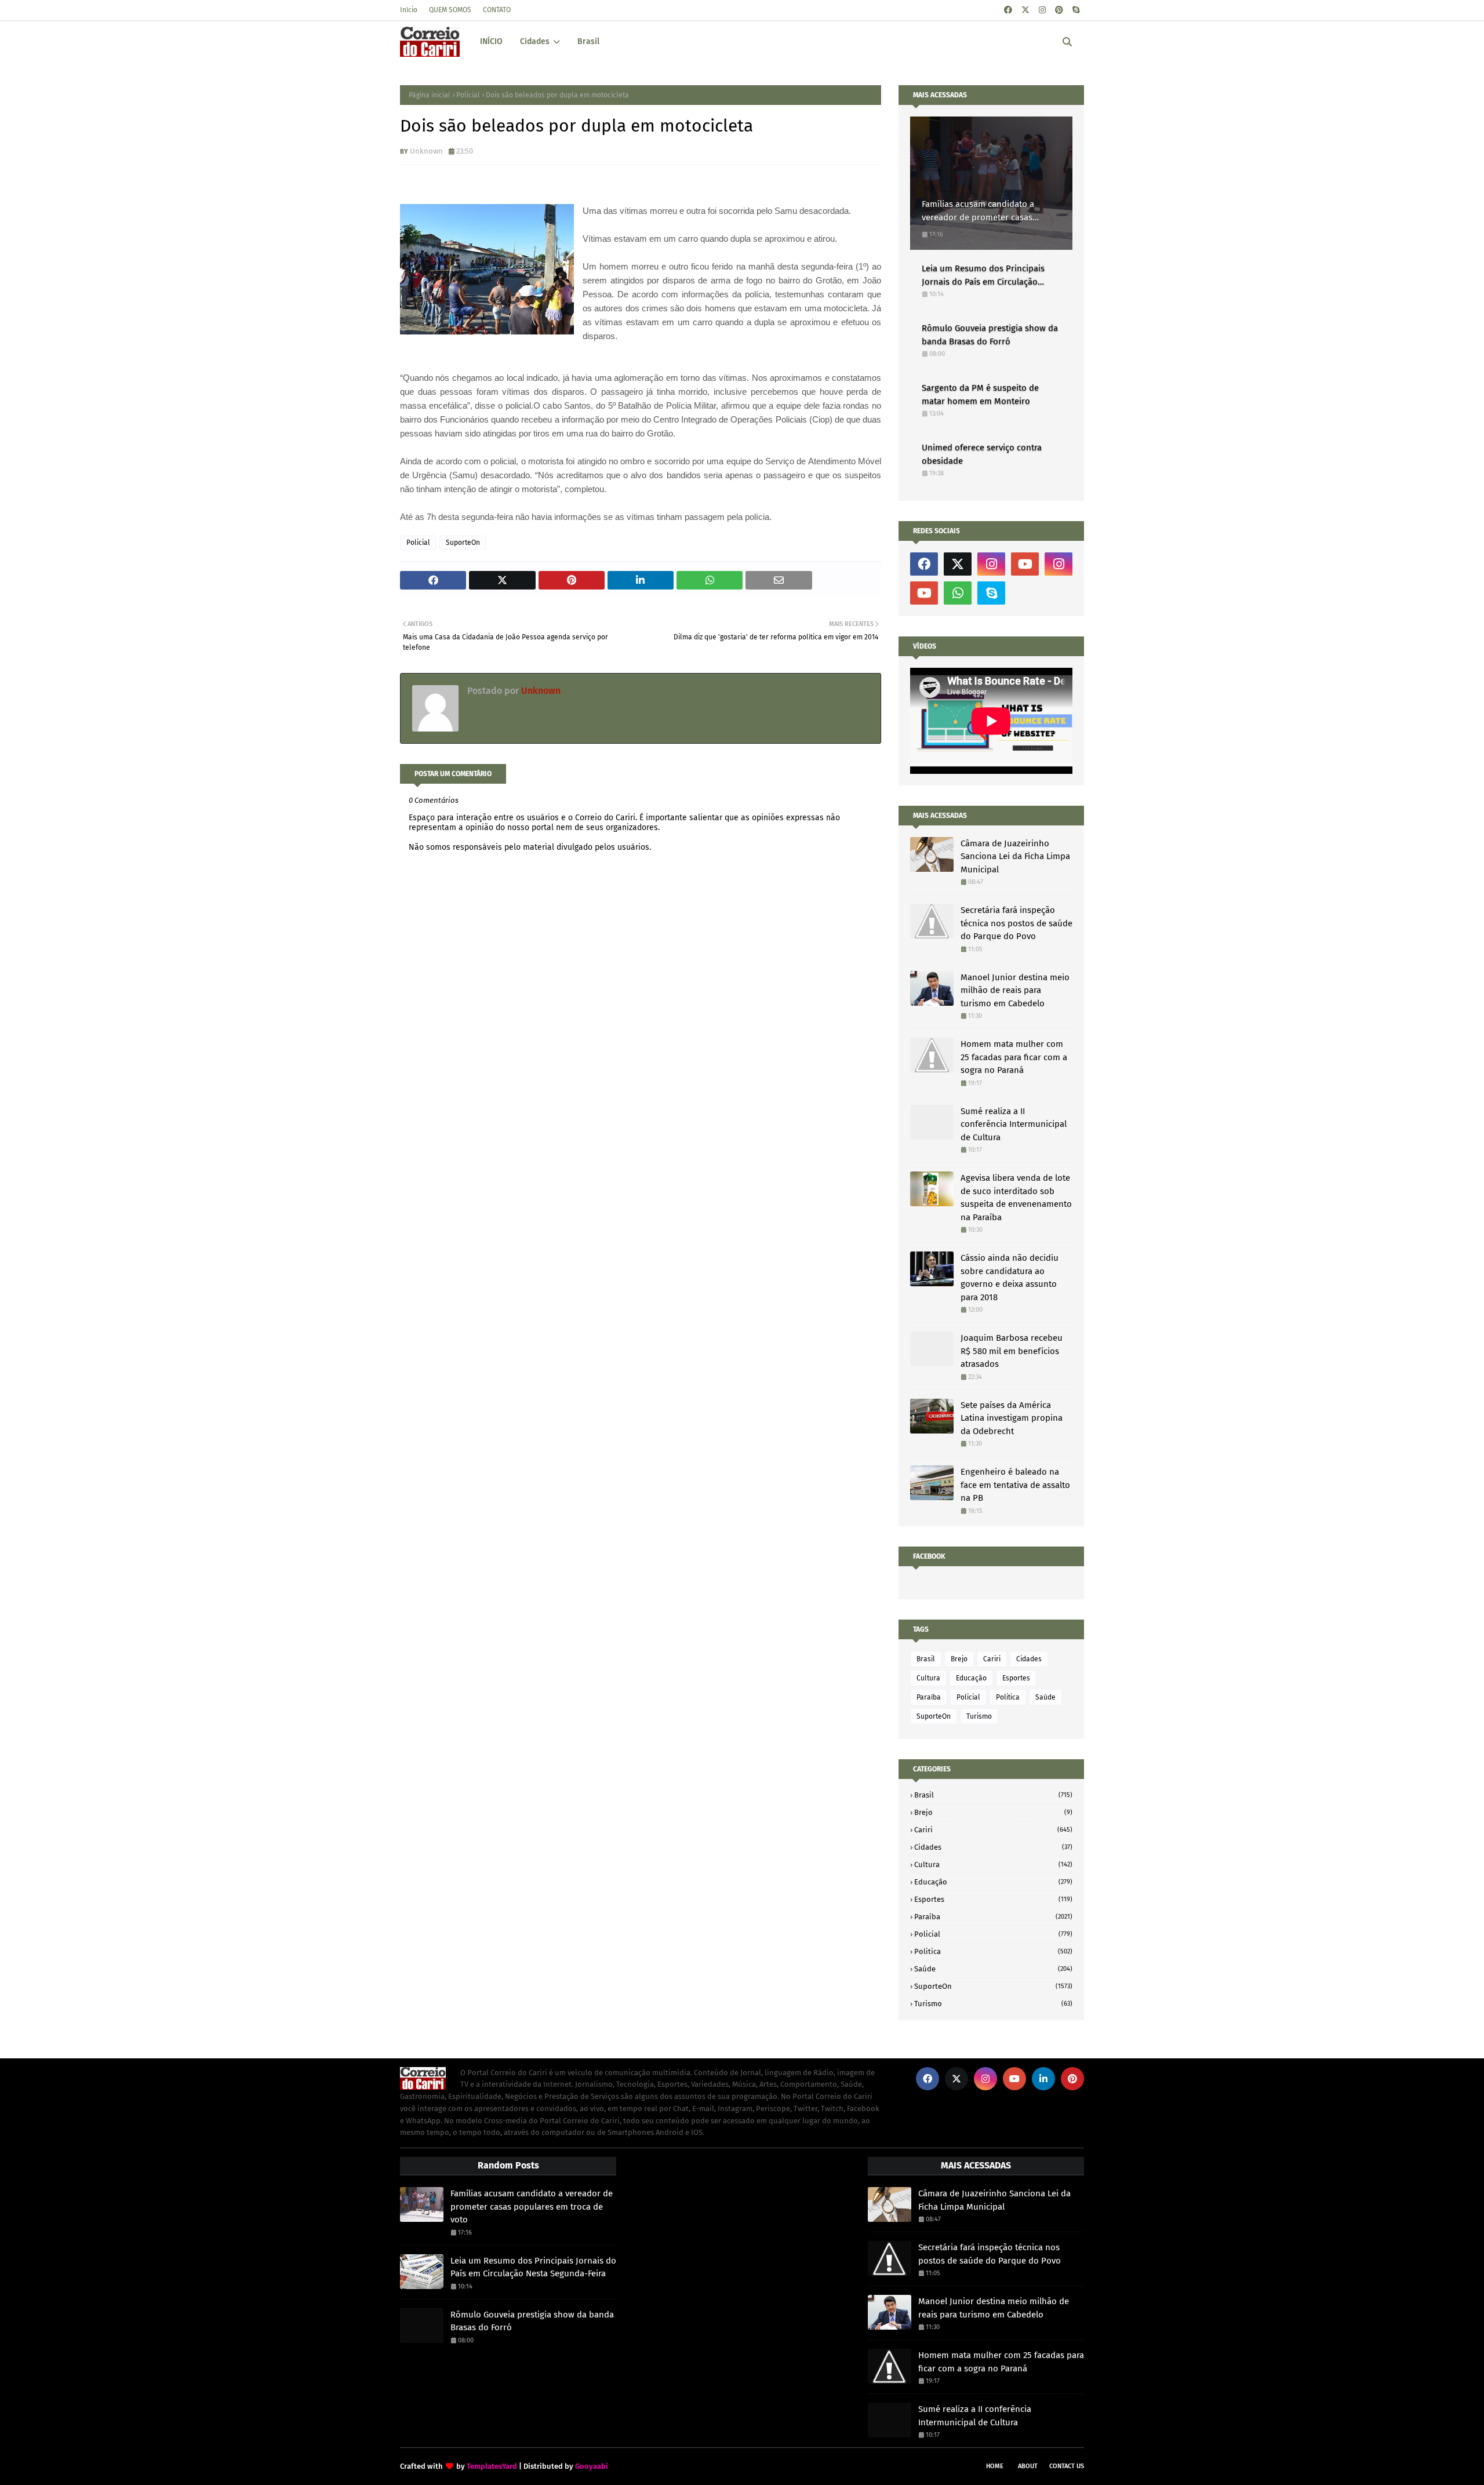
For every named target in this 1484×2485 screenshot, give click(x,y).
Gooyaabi (592, 2466)
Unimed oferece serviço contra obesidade (982, 454)
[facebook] (1008, 10)
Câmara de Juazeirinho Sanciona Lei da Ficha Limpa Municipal (1015, 856)
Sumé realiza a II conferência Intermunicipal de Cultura (1014, 1124)
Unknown (426, 151)
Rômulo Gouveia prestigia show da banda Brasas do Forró (990, 335)
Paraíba (929, 1697)
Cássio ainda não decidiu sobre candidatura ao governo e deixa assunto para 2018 (1010, 1278)
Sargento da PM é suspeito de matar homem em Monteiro (980, 394)
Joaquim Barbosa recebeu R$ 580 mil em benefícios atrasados (1012, 1351)
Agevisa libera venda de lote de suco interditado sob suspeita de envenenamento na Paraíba (1016, 1198)
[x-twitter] (1025, 10)
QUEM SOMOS (450, 10)
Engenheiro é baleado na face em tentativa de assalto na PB (1015, 1485)
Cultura (928, 1678)
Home (995, 2466)
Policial (468, 95)
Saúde (1045, 1697)
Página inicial (430, 95)
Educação (971, 1678)
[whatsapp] (958, 593)
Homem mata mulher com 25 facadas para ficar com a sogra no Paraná (1014, 1057)
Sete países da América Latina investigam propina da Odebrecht (1012, 1418)
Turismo (979, 1716)
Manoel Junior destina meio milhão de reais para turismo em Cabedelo (1015, 990)
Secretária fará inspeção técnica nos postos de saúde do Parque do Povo (1016, 923)
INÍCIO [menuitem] (491, 41)
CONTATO (497, 10)
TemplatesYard (492, 2466)
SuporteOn (463, 543)
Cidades (1029, 1659)
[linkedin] (1043, 2079)
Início (409, 10)
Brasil (926, 1659)
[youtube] (1025, 564)
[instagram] (1042, 10)
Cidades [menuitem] (535, 41)
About (1028, 2466)
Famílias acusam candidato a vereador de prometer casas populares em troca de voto (978, 211)
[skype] (1076, 10)
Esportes (1016, 1678)
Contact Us (1067, 2466)
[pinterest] (1059, 10)
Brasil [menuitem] (588, 41)
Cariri (992, 1659)
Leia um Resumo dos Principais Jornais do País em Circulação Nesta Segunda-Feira (983, 276)
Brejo (959, 1659)
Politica (1008, 1697)
